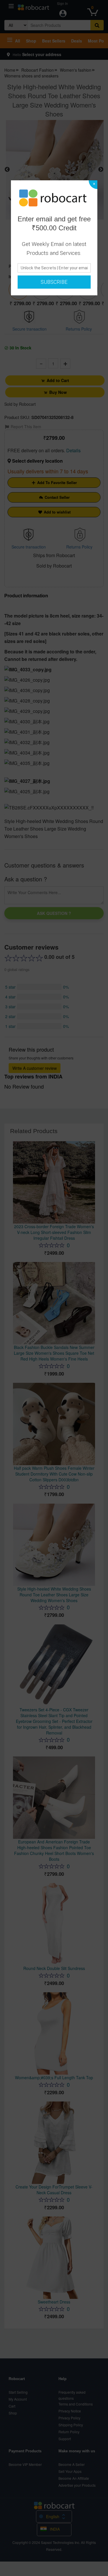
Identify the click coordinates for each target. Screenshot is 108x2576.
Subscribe (54, 282)
